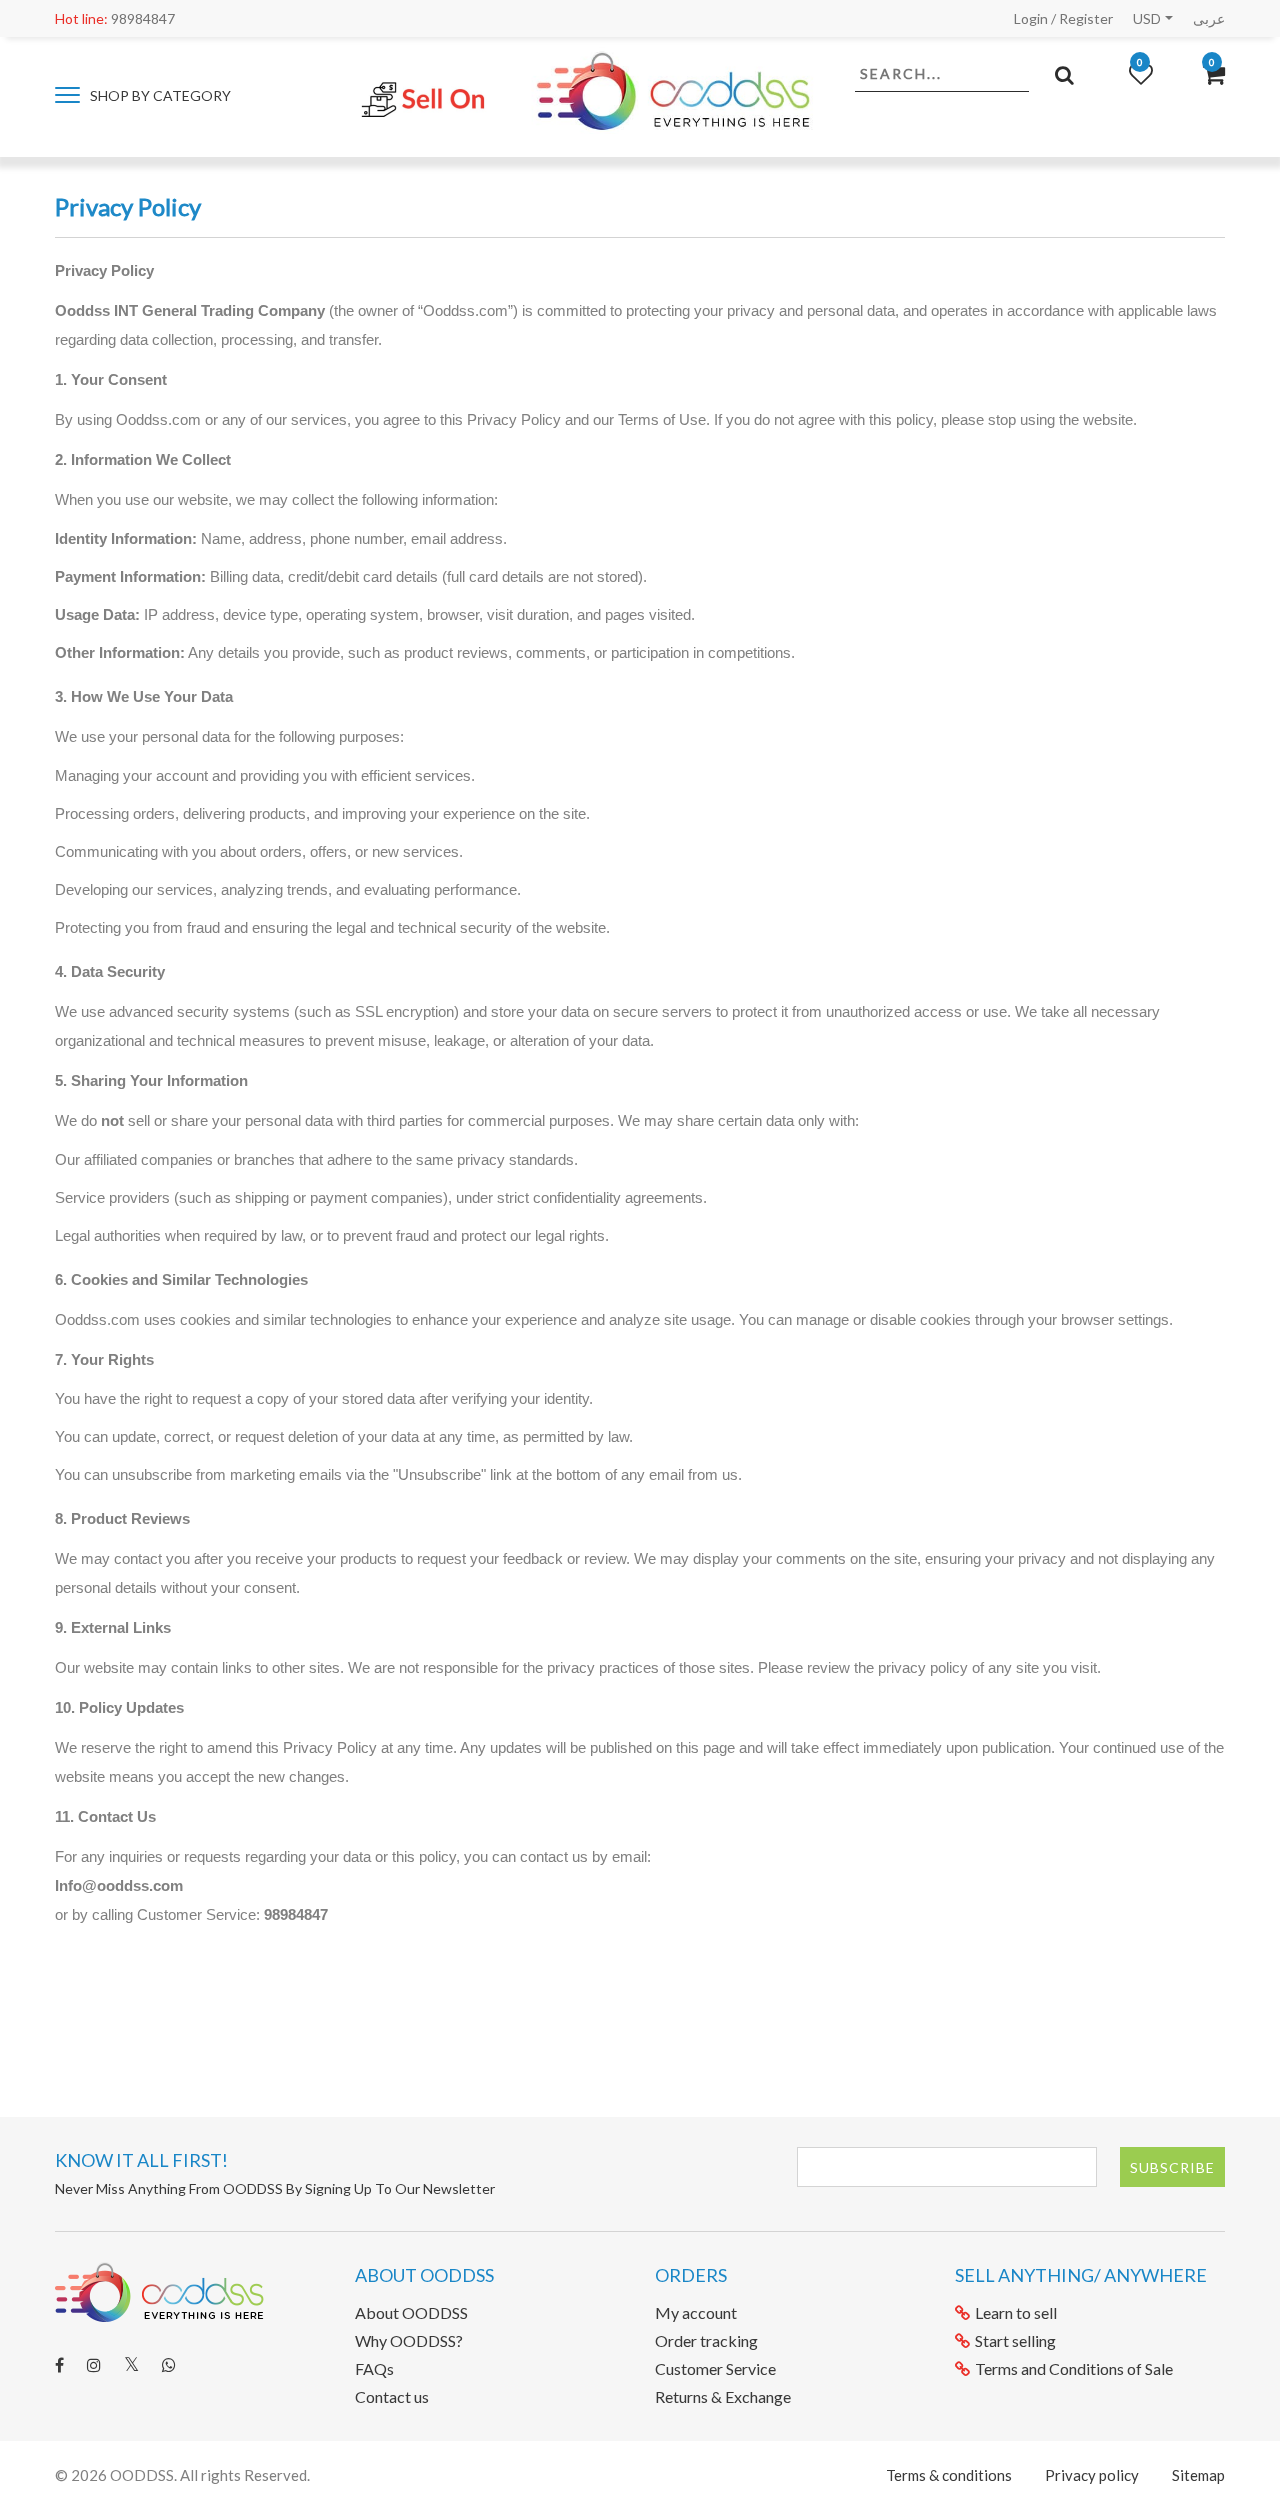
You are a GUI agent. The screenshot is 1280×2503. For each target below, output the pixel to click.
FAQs (374, 2368)
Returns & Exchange (723, 2396)
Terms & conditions (949, 2475)
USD (1147, 18)
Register (1086, 18)
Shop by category (159, 95)
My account (696, 2312)
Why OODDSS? (409, 2340)
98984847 (115, 18)
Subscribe (1172, 2167)
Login (1031, 18)
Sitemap (1198, 2475)
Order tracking (706, 2340)
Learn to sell (1016, 2312)
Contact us (392, 2396)
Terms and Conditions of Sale (1074, 2368)
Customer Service (715, 2368)
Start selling (1015, 2340)
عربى (1209, 18)
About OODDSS (411, 2312)
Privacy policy (1092, 2475)
